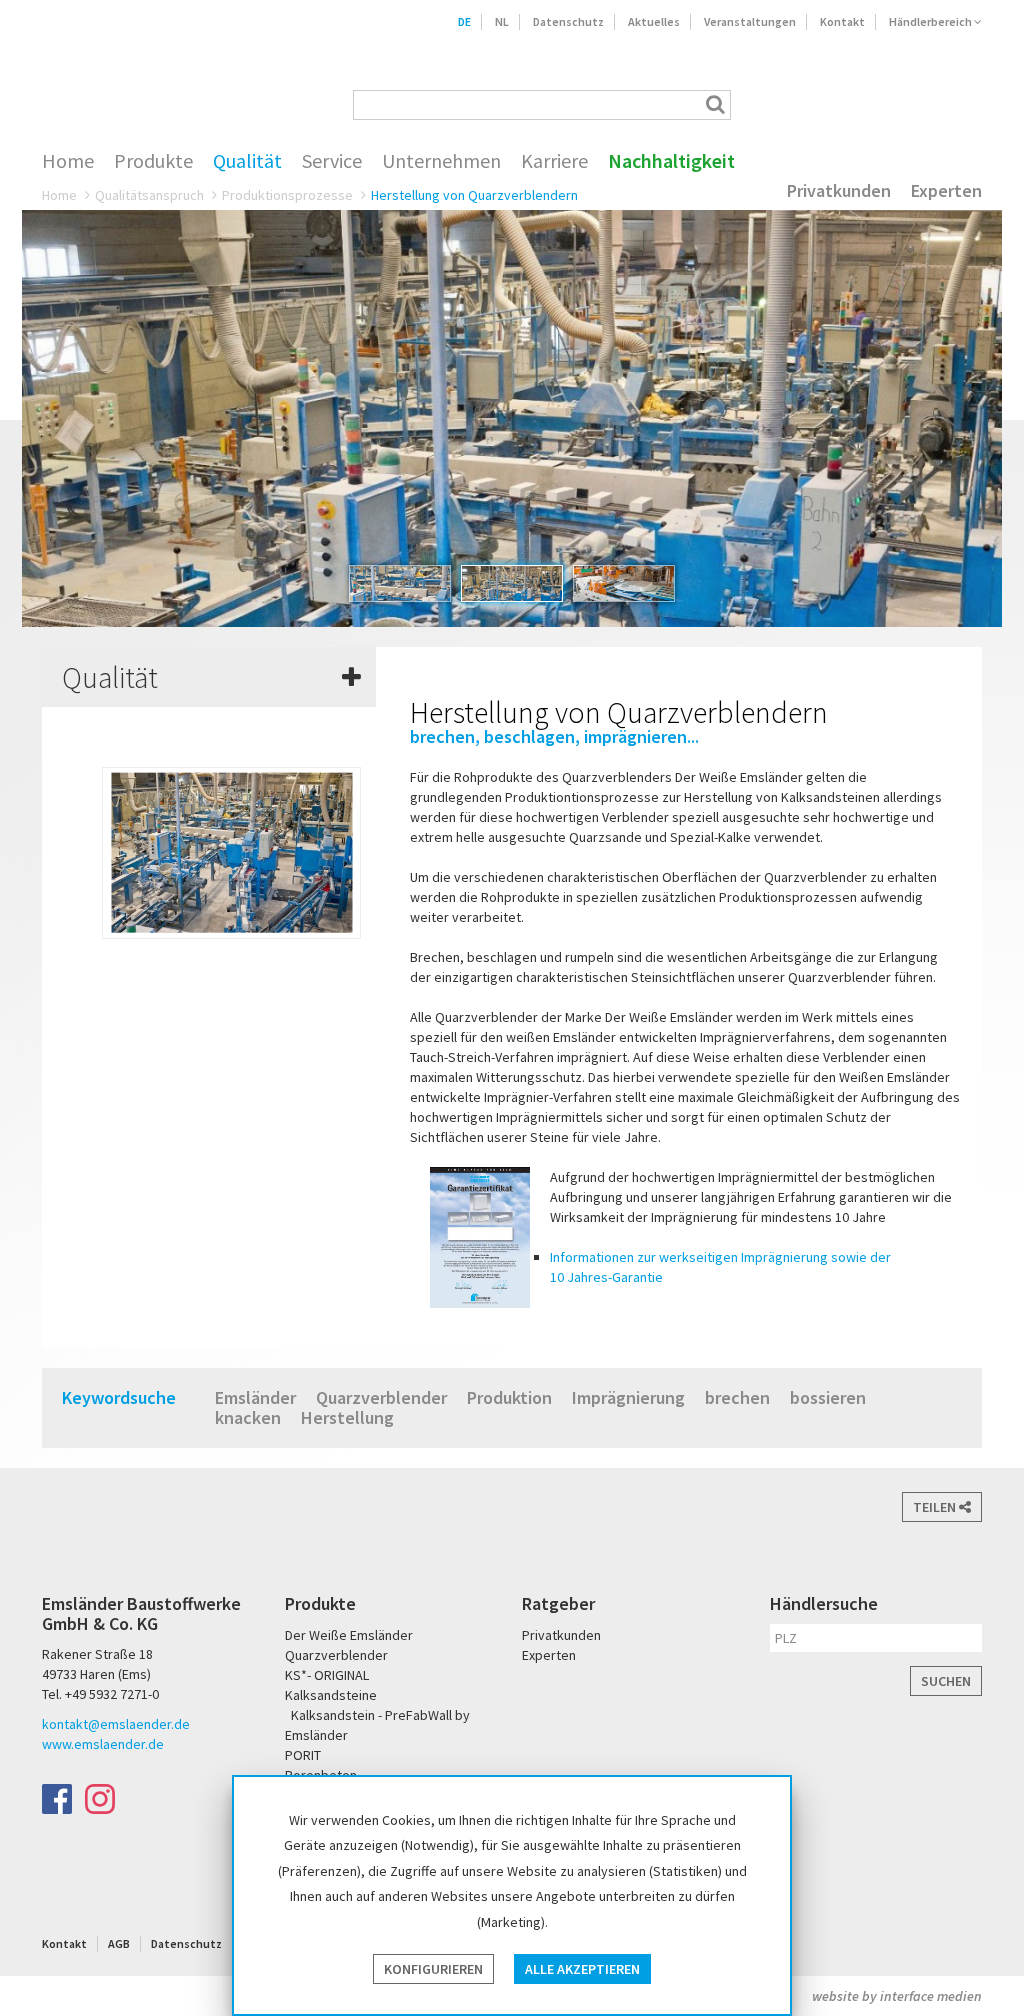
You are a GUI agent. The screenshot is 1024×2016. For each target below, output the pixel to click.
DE (464, 21)
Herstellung (347, 1417)
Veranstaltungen (750, 21)
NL (502, 21)
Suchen (946, 1681)
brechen (737, 1397)
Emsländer (255, 1397)
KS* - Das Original (963, 104)
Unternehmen (441, 161)
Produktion (509, 1397)
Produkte (153, 161)
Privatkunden (839, 191)
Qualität (247, 161)
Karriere (554, 161)
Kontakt (842, 21)
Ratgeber (558, 1603)
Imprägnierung (628, 1397)
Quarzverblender (381, 1397)
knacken (248, 1417)
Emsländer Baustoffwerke (124, 77)
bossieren (828, 1397)
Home (68, 161)
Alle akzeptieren (582, 1969)
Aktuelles (654, 21)
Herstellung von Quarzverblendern (474, 195)
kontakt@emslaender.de (116, 1724)
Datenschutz (568, 21)
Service (332, 161)
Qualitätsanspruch (149, 195)
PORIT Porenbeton (898, 104)
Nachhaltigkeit (671, 161)
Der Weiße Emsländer (820, 104)
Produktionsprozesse (287, 195)
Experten (946, 191)
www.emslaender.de (103, 1744)
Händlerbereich (931, 21)
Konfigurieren (433, 1969)
